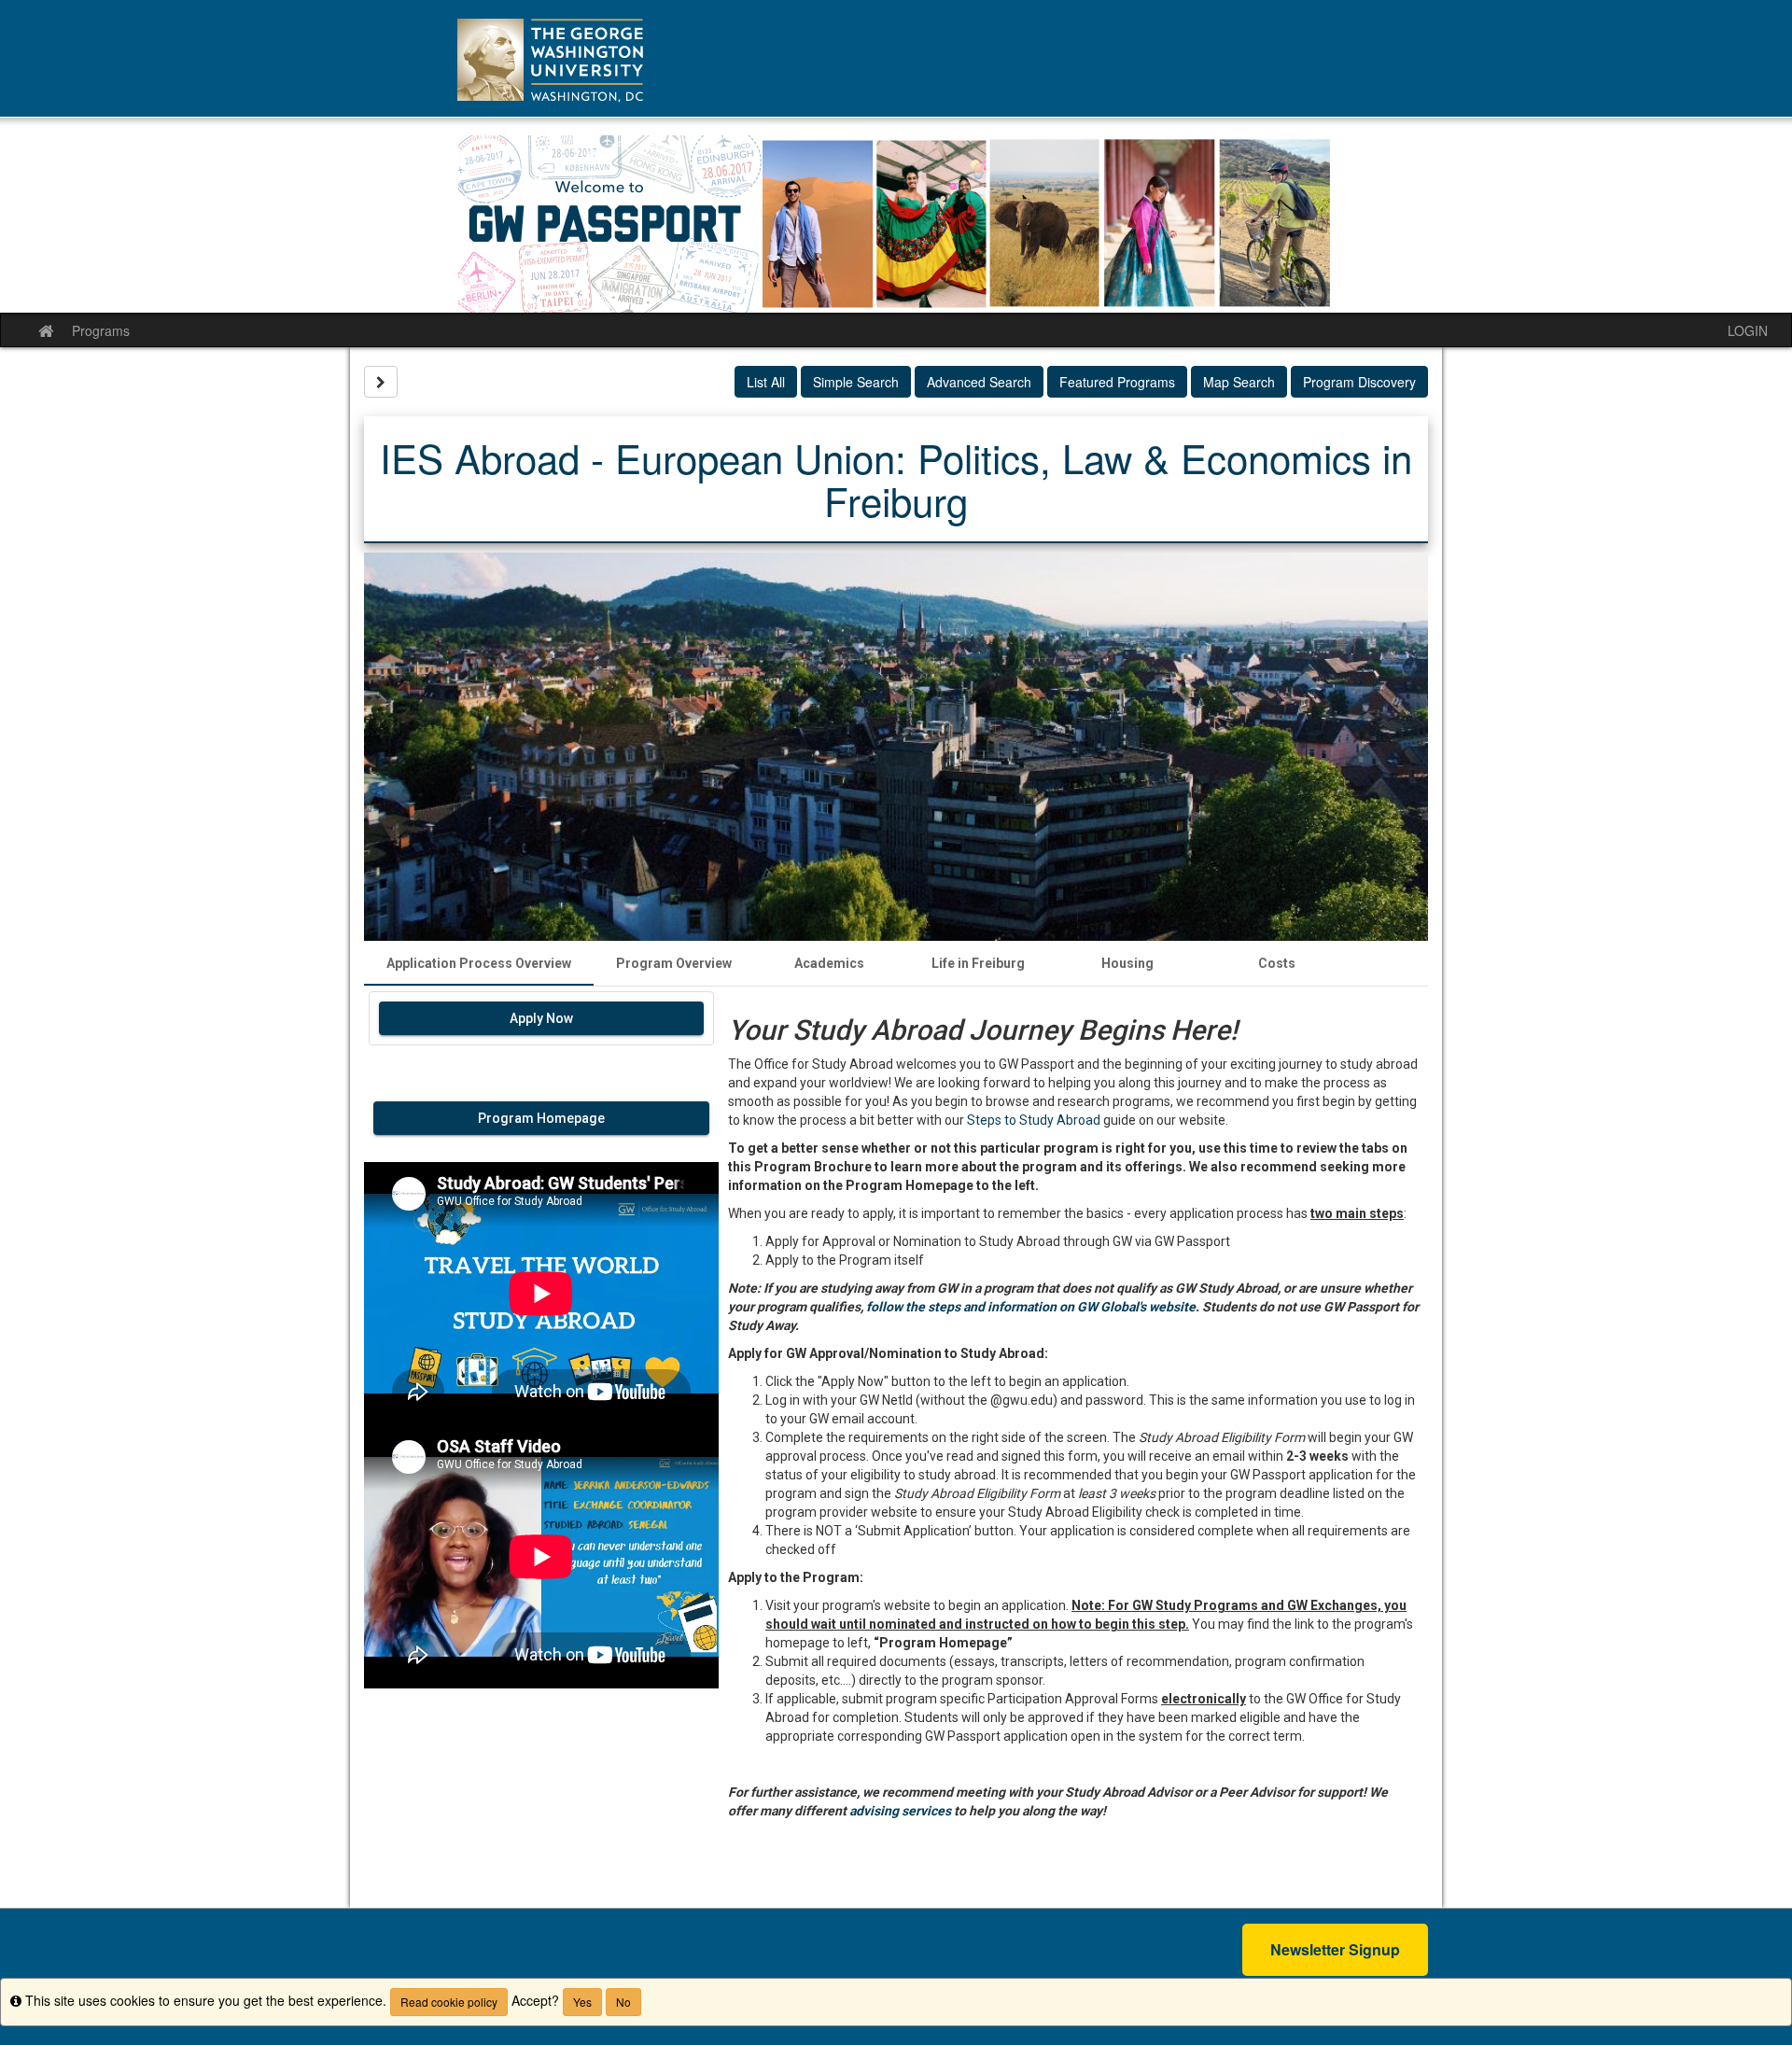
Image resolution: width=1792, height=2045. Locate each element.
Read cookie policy (449, 2002)
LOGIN (1748, 330)
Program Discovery (1359, 382)
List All (766, 382)
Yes (582, 2002)
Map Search (1239, 382)
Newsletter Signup (1335, 1949)
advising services (900, 1811)
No (623, 2002)
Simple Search (856, 382)
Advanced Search (979, 382)
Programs (101, 330)
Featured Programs (1117, 382)
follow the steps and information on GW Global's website (1031, 1307)
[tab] (479, 963)
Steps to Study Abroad (1034, 1120)
